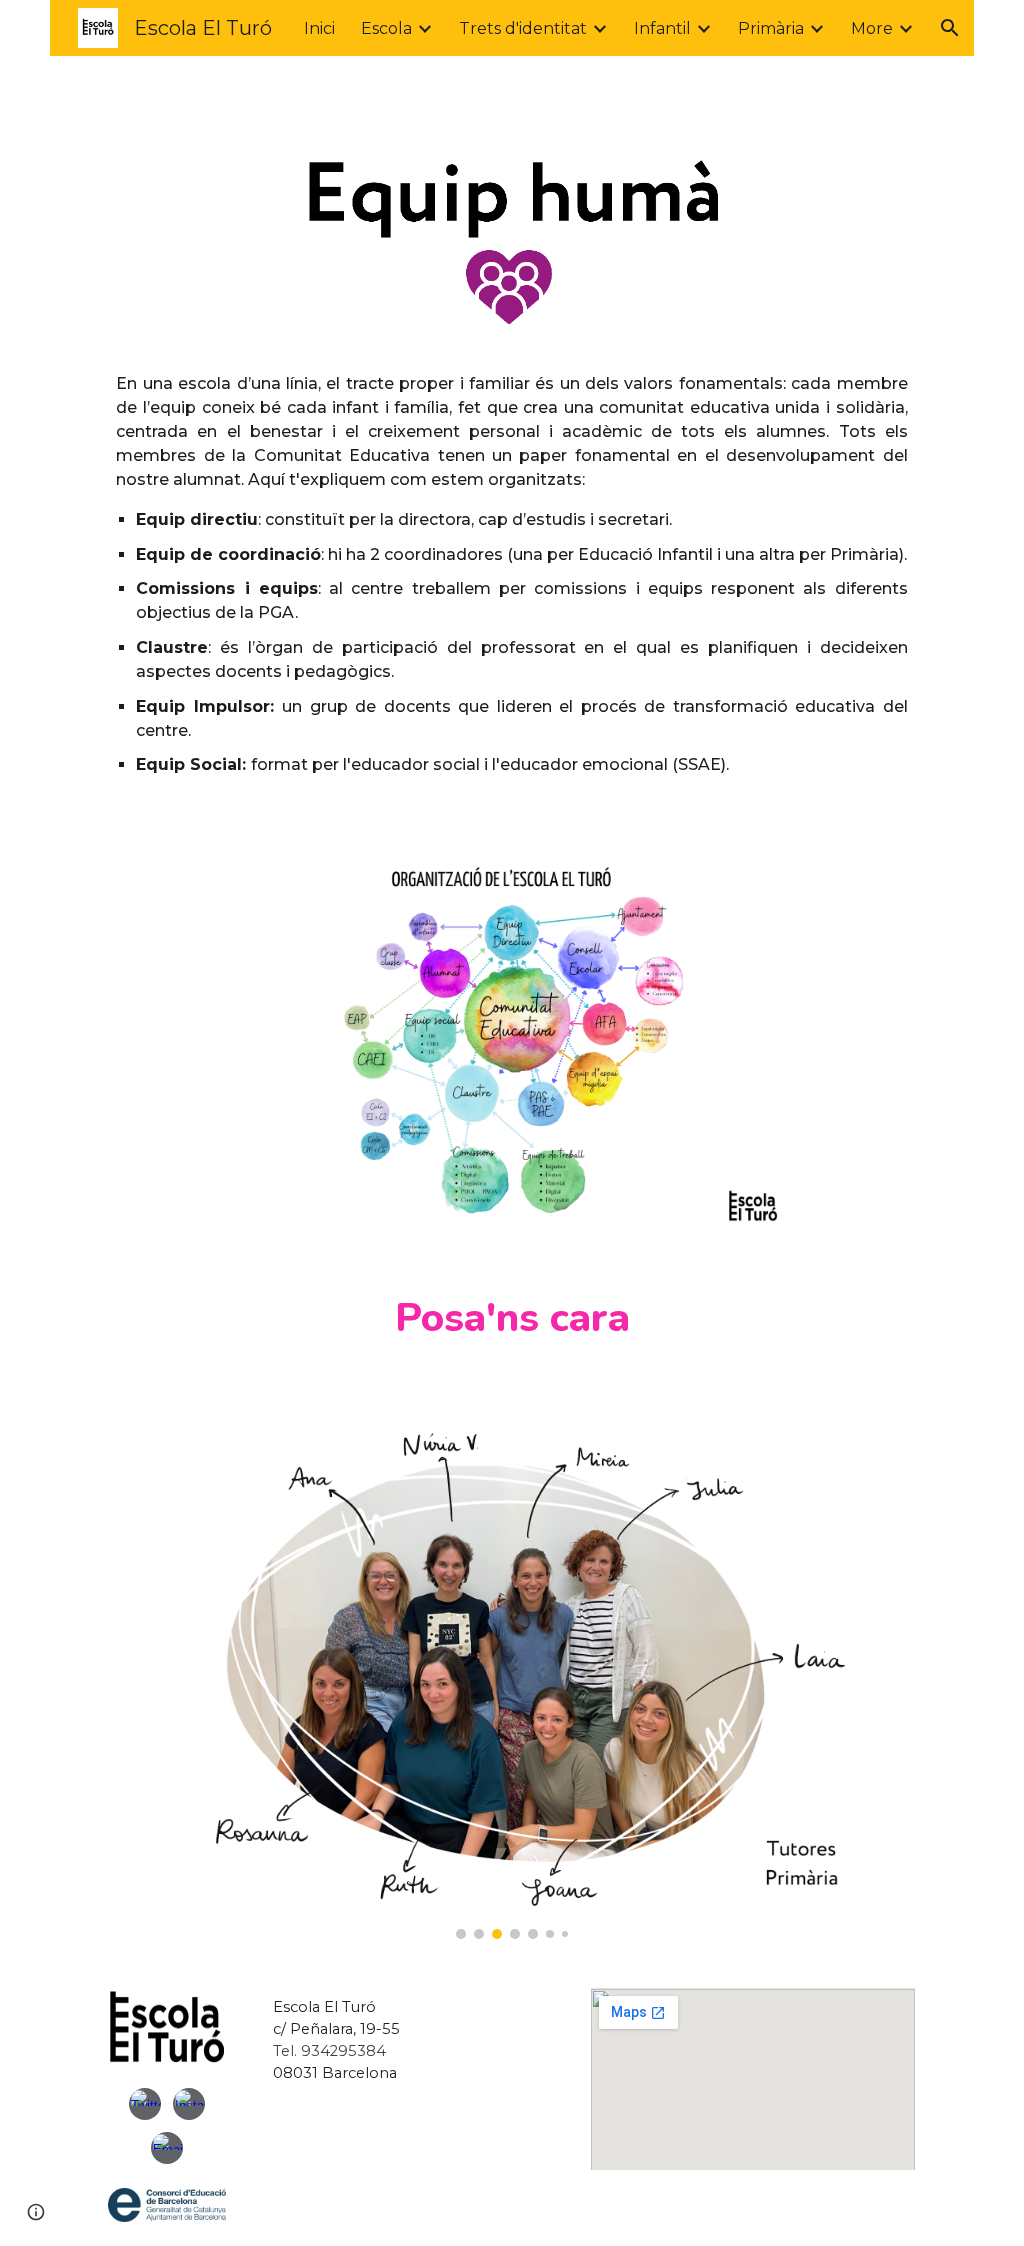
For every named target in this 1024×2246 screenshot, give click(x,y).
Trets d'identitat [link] (523, 28)
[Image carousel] (511, 1671)
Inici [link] (319, 28)
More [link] (872, 28)
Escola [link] (386, 28)
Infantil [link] (662, 28)
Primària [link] (771, 28)
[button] (950, 28)
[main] (511, 589)
